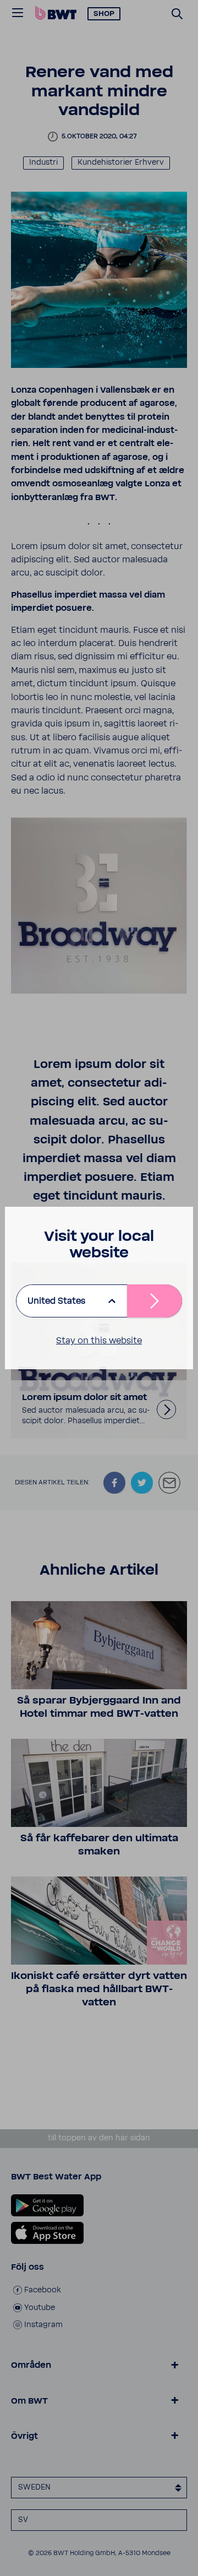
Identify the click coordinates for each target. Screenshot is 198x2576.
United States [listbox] (56, 1301)
